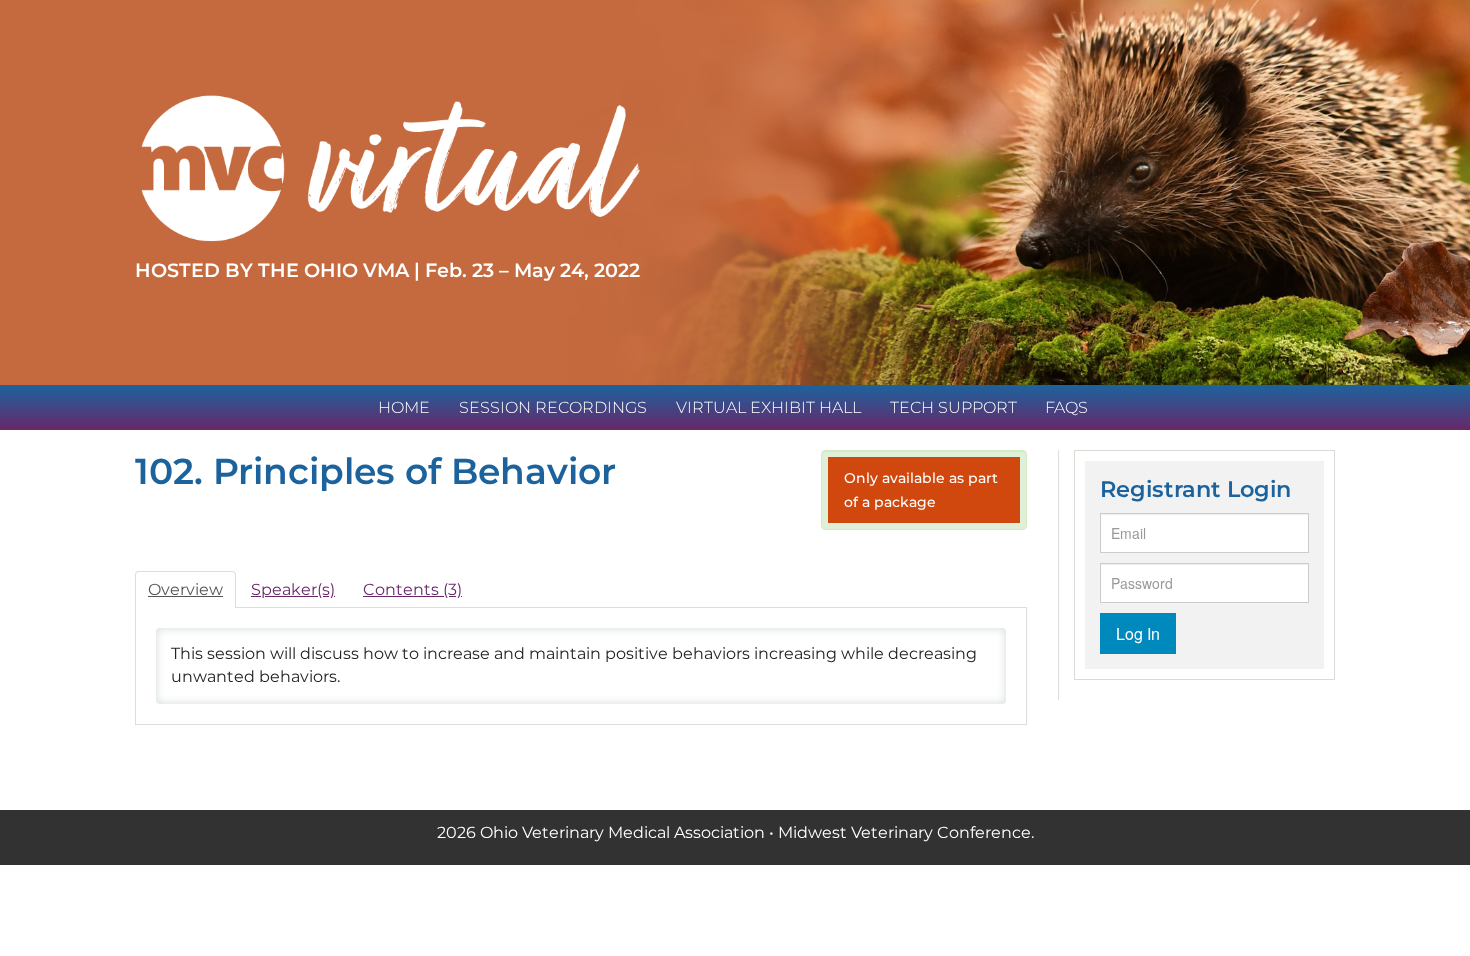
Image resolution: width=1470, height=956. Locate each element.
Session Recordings (553, 407)
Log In (1138, 633)
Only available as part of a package (921, 490)
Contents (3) (412, 589)
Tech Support (953, 407)
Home (404, 407)
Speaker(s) (293, 589)
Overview (185, 589)
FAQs (1066, 407)
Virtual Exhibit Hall (768, 407)
